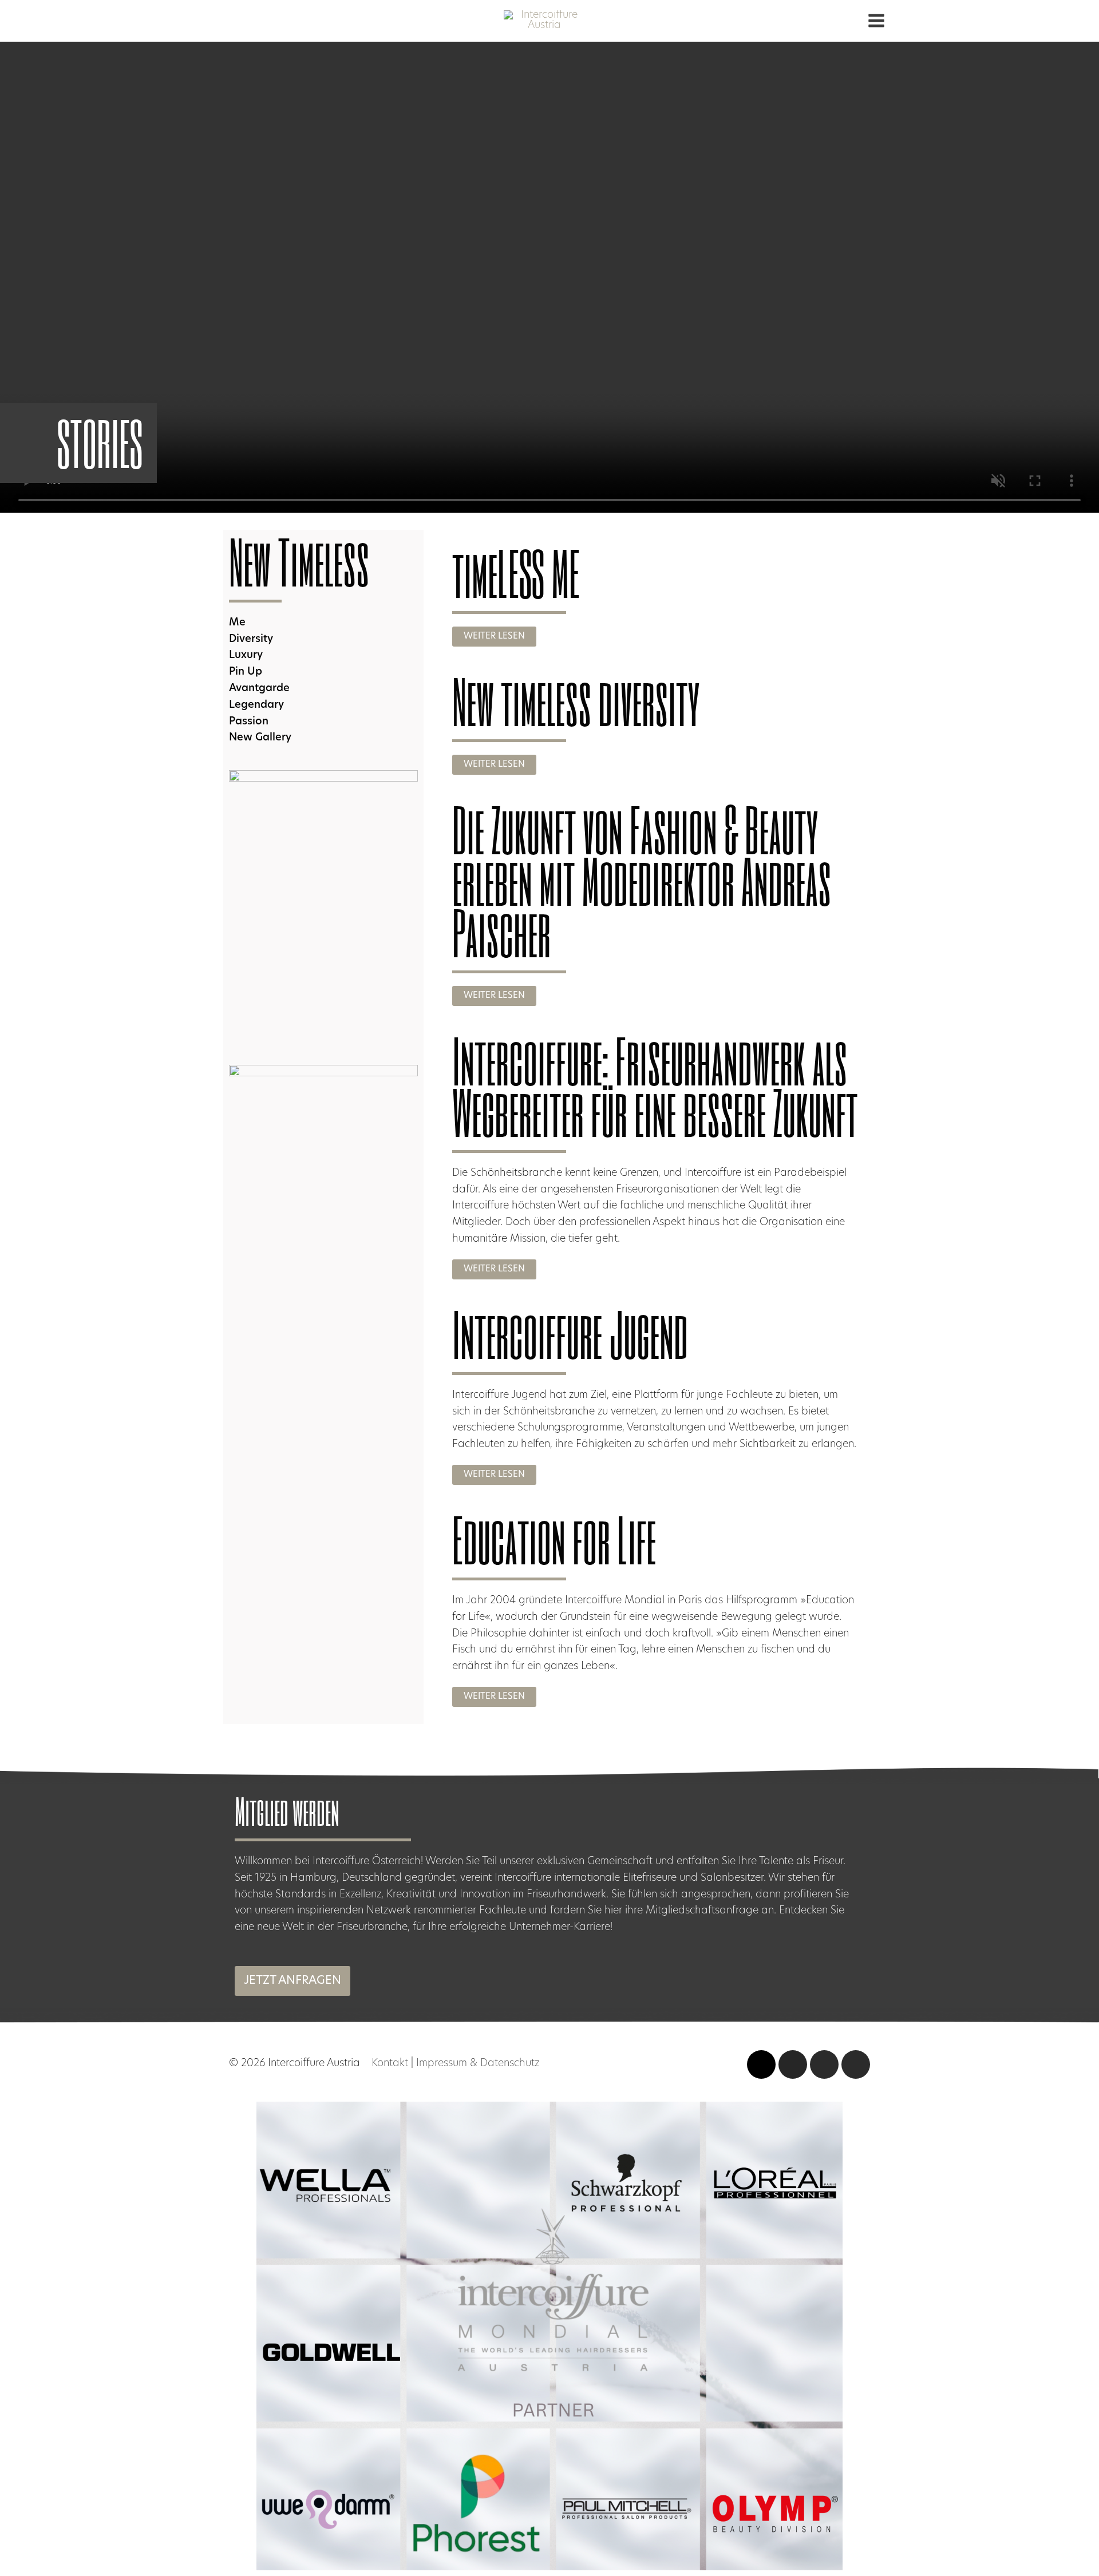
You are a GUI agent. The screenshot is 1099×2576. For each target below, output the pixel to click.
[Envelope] (856, 2064)
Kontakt (390, 2064)
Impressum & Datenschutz (478, 2064)
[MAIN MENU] (876, 21)
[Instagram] (793, 2064)
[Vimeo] (761, 2064)
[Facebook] (824, 2064)
